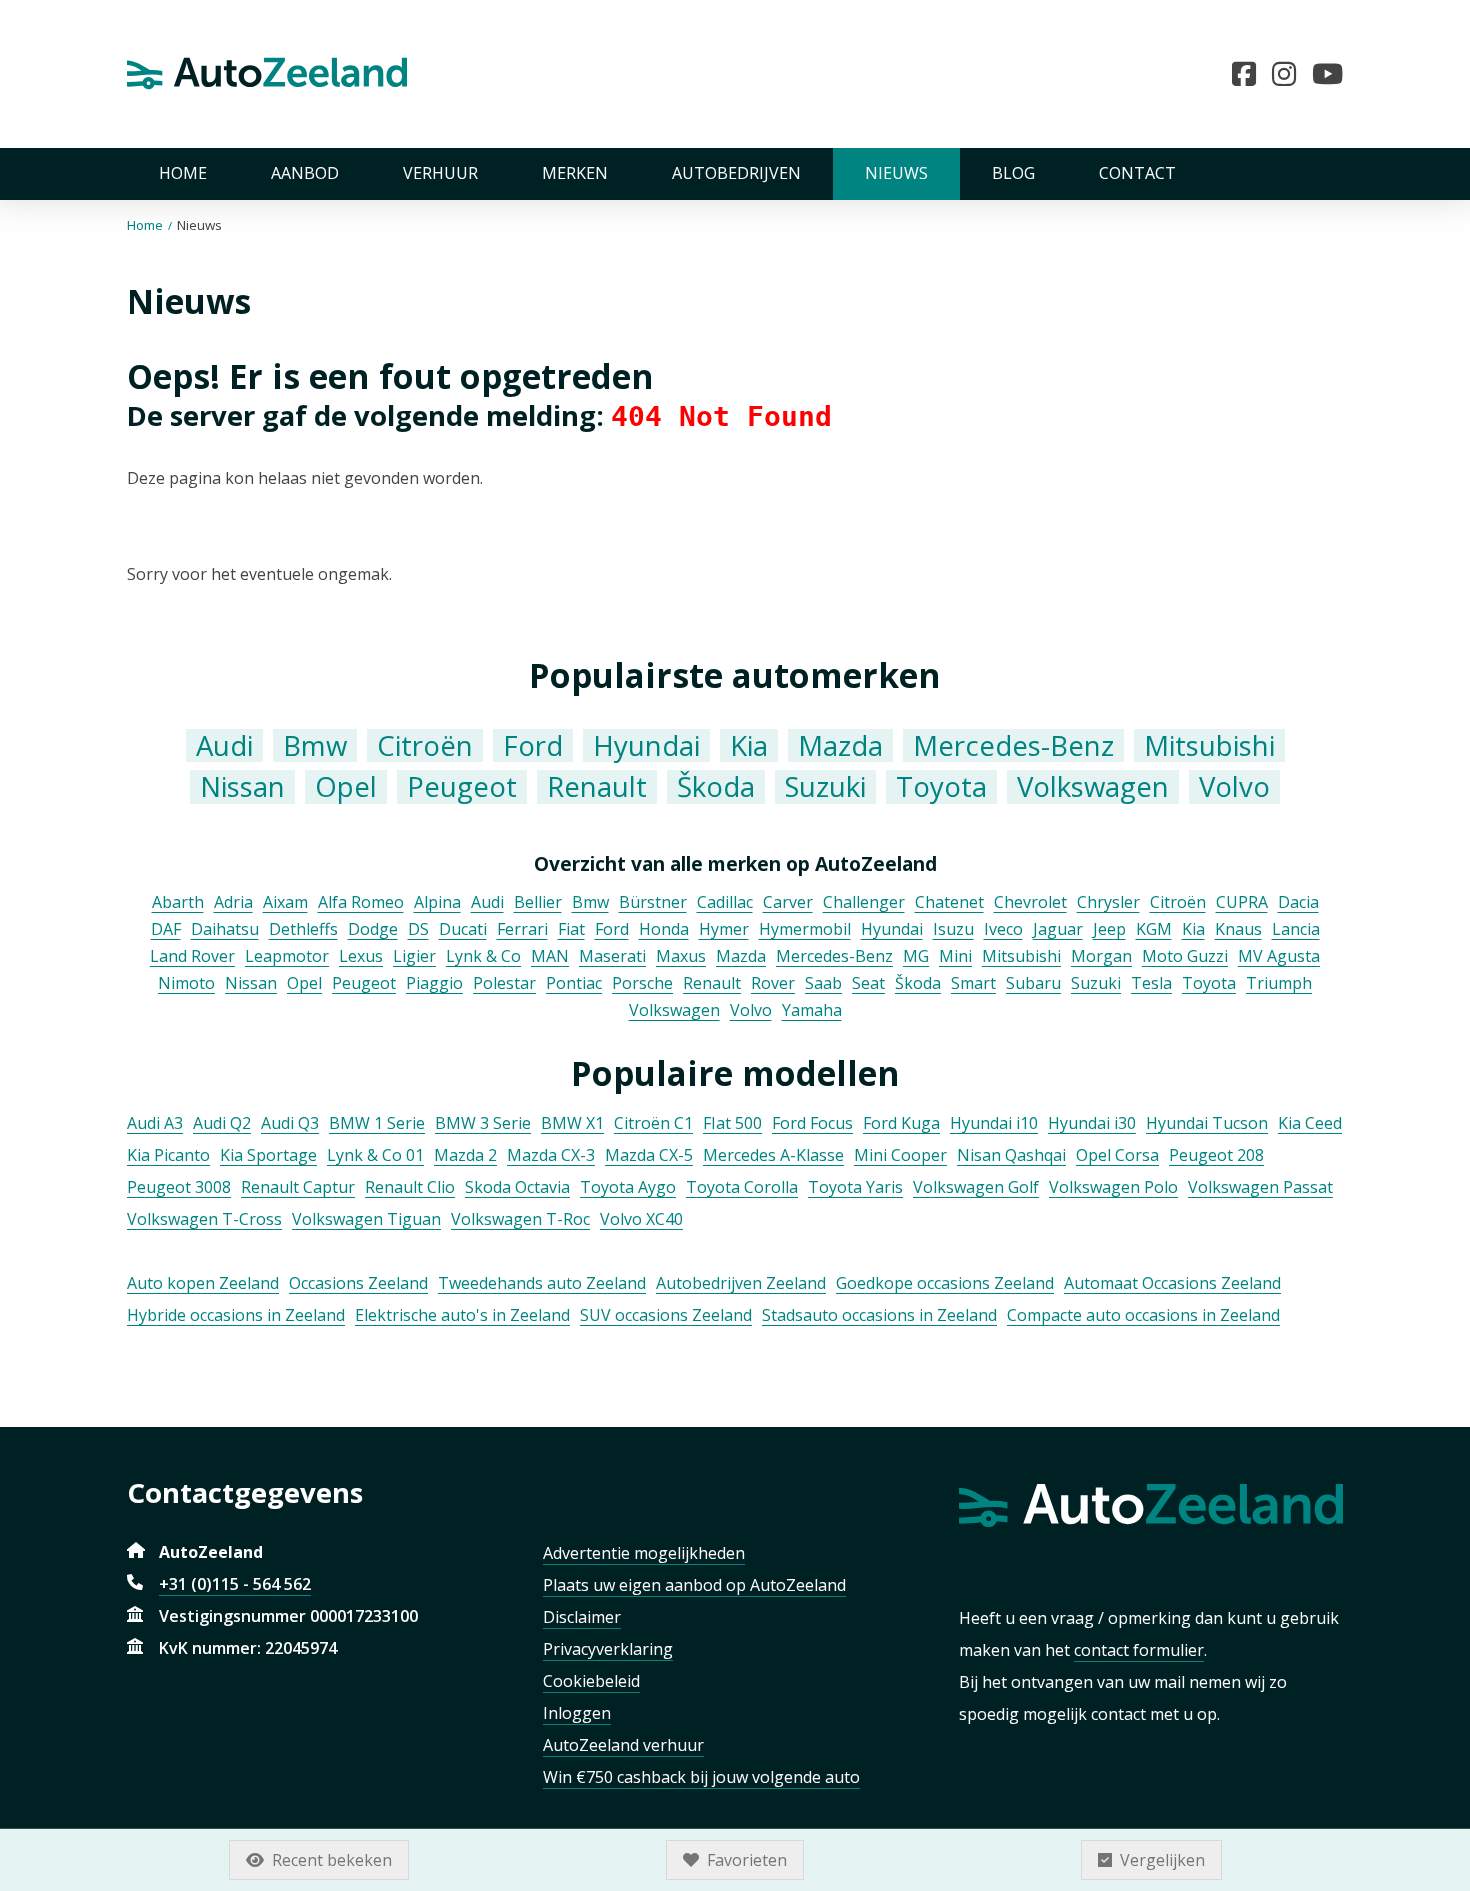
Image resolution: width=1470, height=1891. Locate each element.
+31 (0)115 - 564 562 (235, 1584)
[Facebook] (1252, 74)
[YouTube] (1327, 74)
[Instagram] (1292, 74)
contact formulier (1139, 1650)
